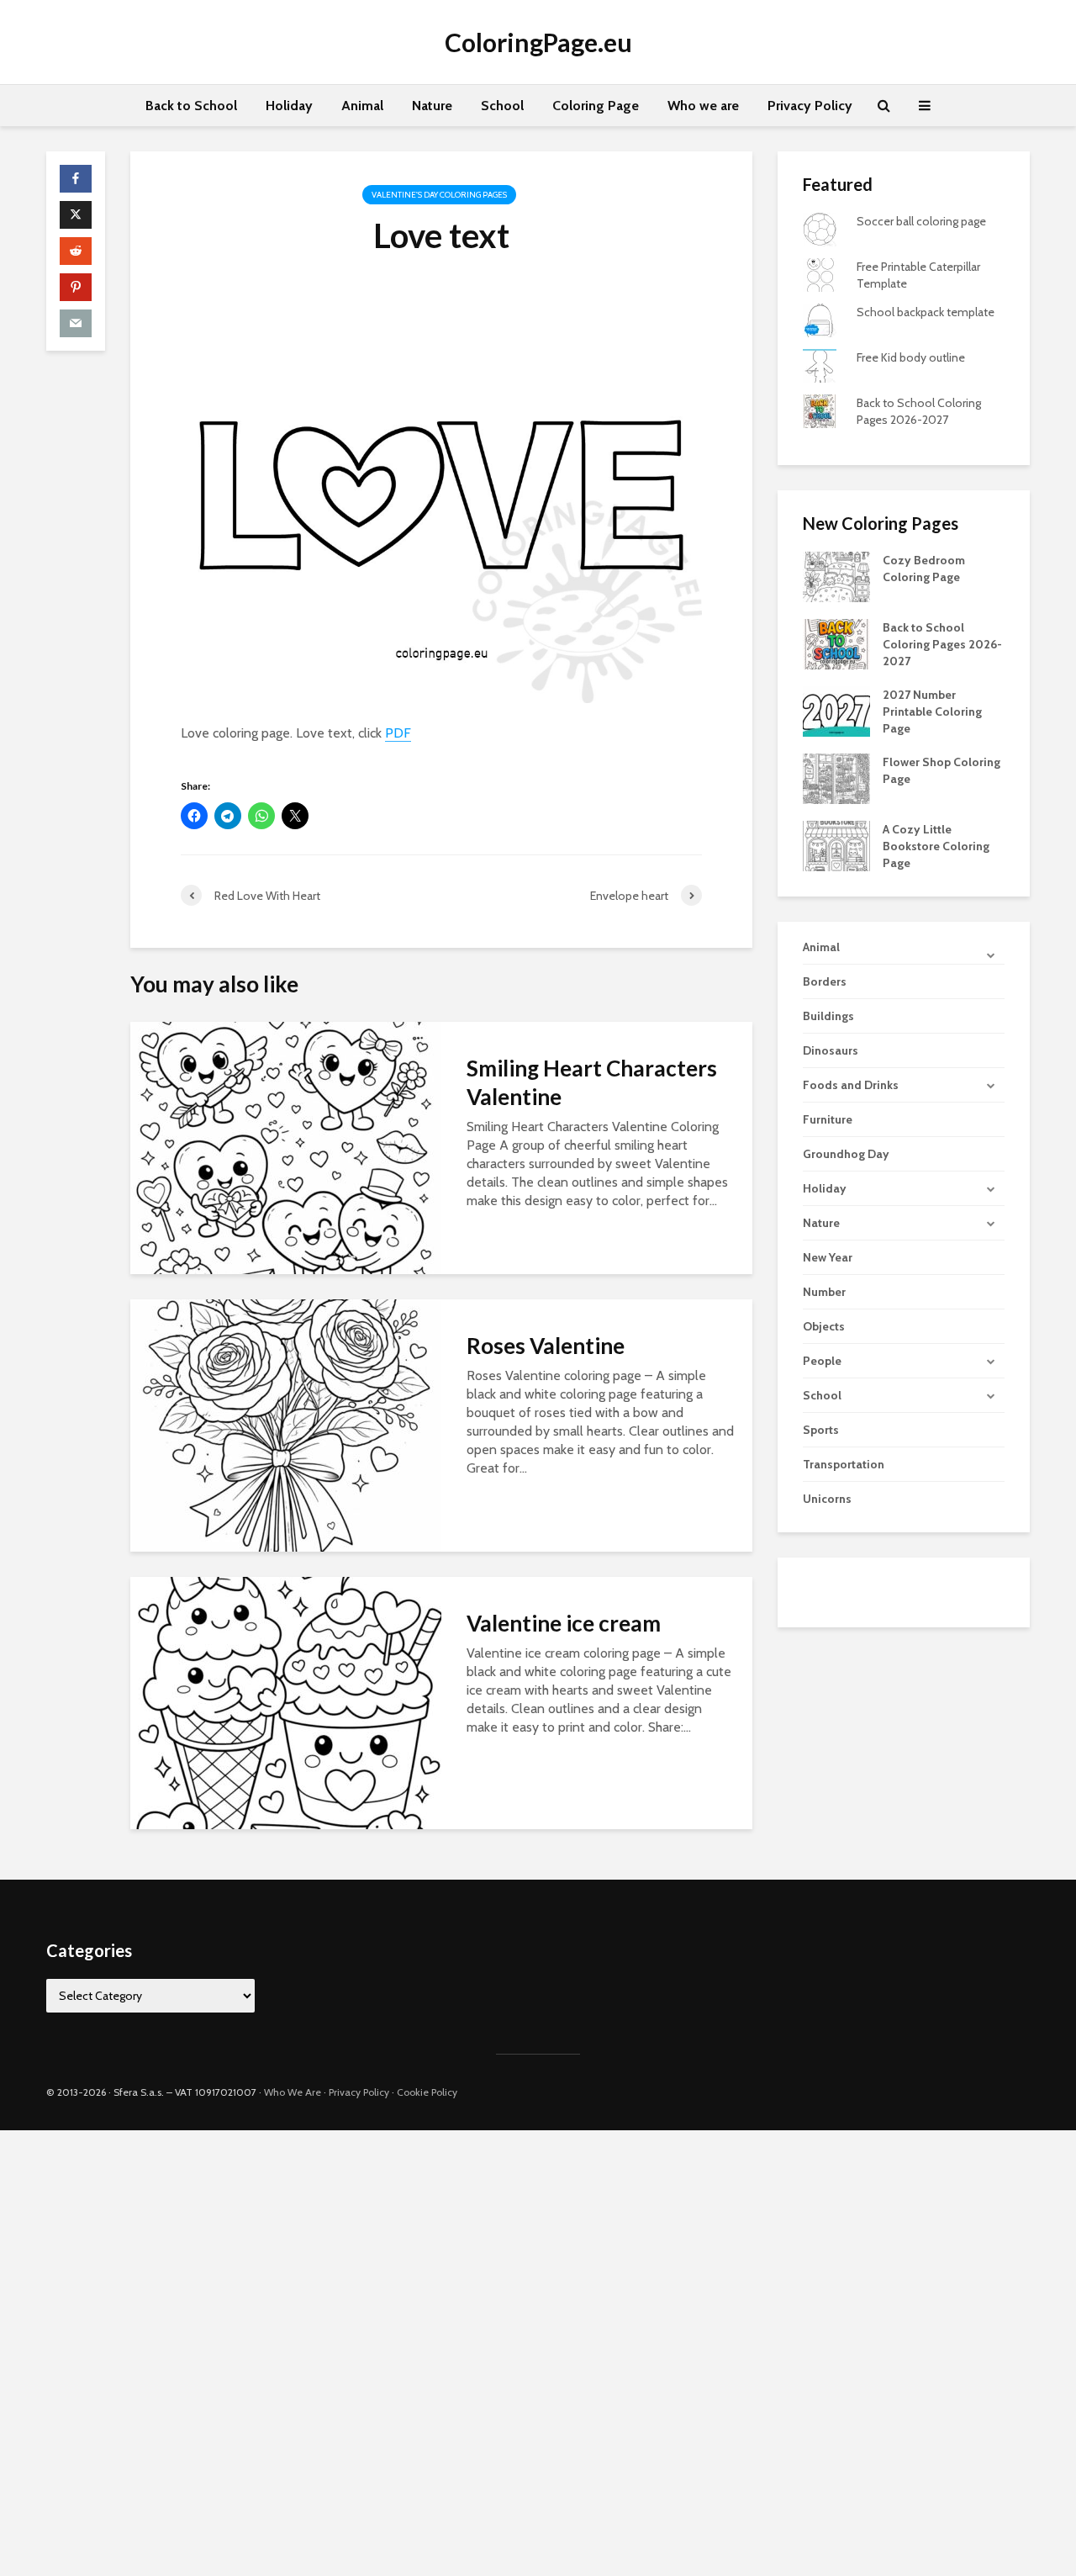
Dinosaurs (831, 1050)
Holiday (289, 106)
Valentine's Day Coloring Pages (439, 195)
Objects (824, 1326)
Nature (432, 106)
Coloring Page (596, 106)
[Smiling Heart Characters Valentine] (286, 1147)
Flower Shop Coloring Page (941, 770)
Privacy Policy (810, 106)
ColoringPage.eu (538, 42)
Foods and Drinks (851, 1085)
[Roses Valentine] (286, 1424)
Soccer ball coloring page (921, 221)
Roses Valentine (546, 1346)
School (502, 106)
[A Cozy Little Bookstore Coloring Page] (836, 845)
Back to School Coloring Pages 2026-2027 (942, 644)
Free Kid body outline (911, 357)
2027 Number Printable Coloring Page (932, 711)
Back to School (191, 106)
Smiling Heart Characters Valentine (592, 1082)
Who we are (703, 106)
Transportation (844, 1464)
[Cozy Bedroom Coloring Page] (836, 576)
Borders (825, 981)
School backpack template (926, 312)
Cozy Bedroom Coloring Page (924, 569)
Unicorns (827, 1499)
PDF (398, 733)
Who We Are (293, 2092)
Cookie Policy (427, 2092)
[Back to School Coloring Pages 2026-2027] (836, 643)
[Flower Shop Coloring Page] (836, 778)
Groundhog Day (846, 1154)
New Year (828, 1257)
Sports (821, 1430)
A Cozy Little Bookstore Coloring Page (936, 846)
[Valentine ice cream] (286, 1702)
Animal (362, 106)
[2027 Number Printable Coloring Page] (836, 711)
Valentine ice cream (564, 1623)
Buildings (828, 1016)
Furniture (828, 1119)
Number (824, 1292)
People (822, 1361)
